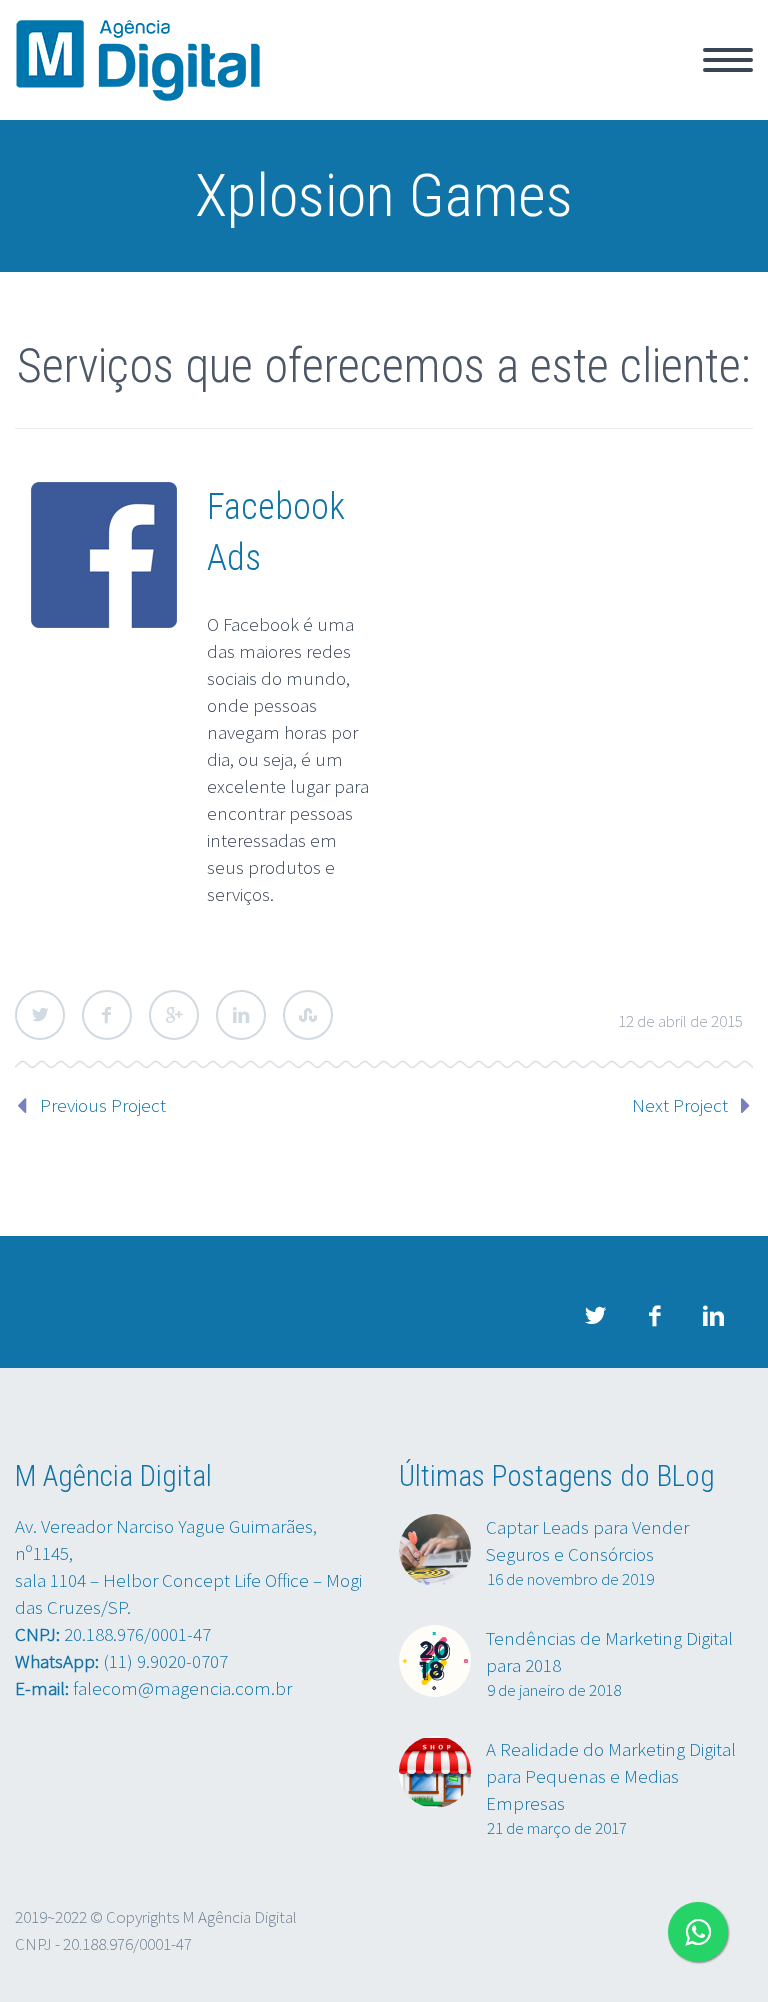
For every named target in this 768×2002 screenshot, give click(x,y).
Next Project (680, 1105)
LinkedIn (241, 1015)
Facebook (107, 1015)
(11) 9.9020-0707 (165, 1661)
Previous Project (103, 1105)
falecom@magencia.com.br (182, 1688)
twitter (595, 1316)
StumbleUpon (308, 1015)
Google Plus (174, 1015)
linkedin (713, 1316)
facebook (654, 1316)
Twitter (40, 1015)
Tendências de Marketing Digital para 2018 (609, 1651)
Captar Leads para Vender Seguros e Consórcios (587, 1540)
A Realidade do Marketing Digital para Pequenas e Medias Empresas (611, 1776)
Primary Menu (728, 60)
